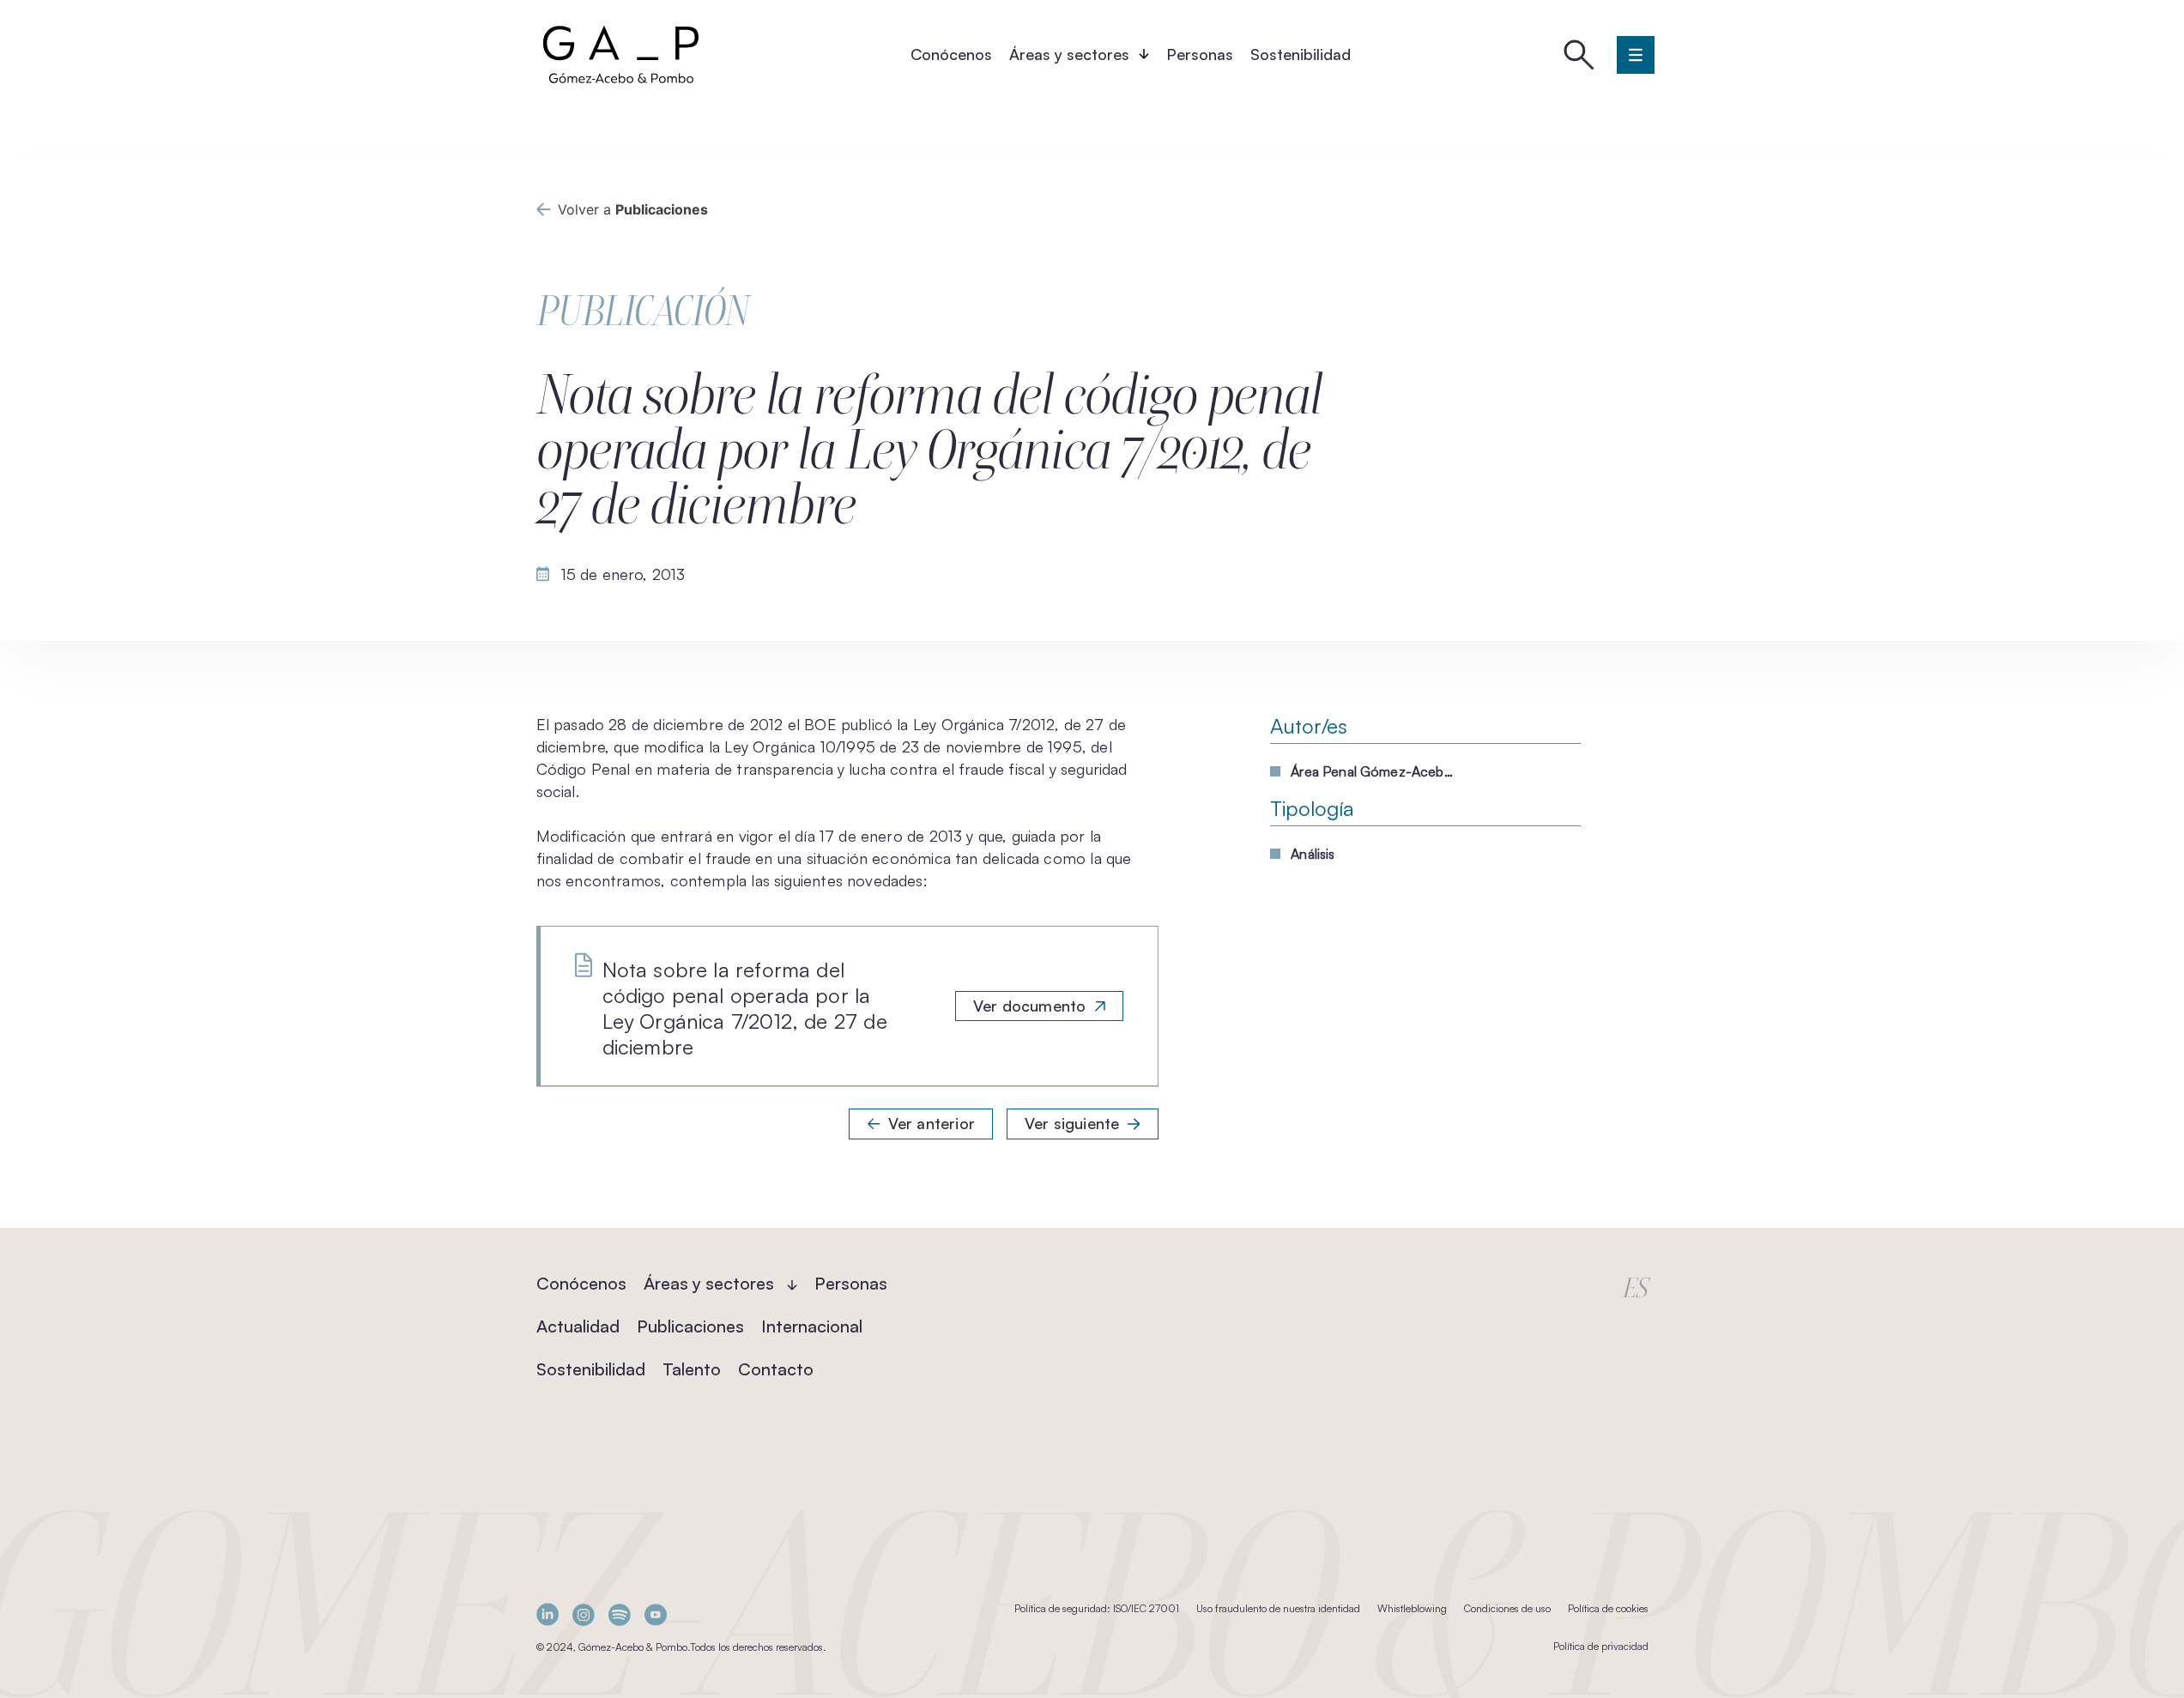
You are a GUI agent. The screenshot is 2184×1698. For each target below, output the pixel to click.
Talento (692, 1369)
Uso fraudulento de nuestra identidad (1278, 1608)
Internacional (812, 1326)
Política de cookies (1608, 1608)
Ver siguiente (1072, 1123)
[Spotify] (620, 1614)
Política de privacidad (1601, 1646)
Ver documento (1029, 1006)
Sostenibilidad (1301, 54)
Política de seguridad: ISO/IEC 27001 (1097, 1608)
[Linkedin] (548, 1614)
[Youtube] (656, 1614)
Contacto (776, 1369)
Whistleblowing (1412, 1608)
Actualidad (578, 1326)
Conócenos (951, 54)
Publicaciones (690, 1326)
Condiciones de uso (1507, 1608)
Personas (1200, 54)
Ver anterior (932, 1123)
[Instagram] (584, 1614)
